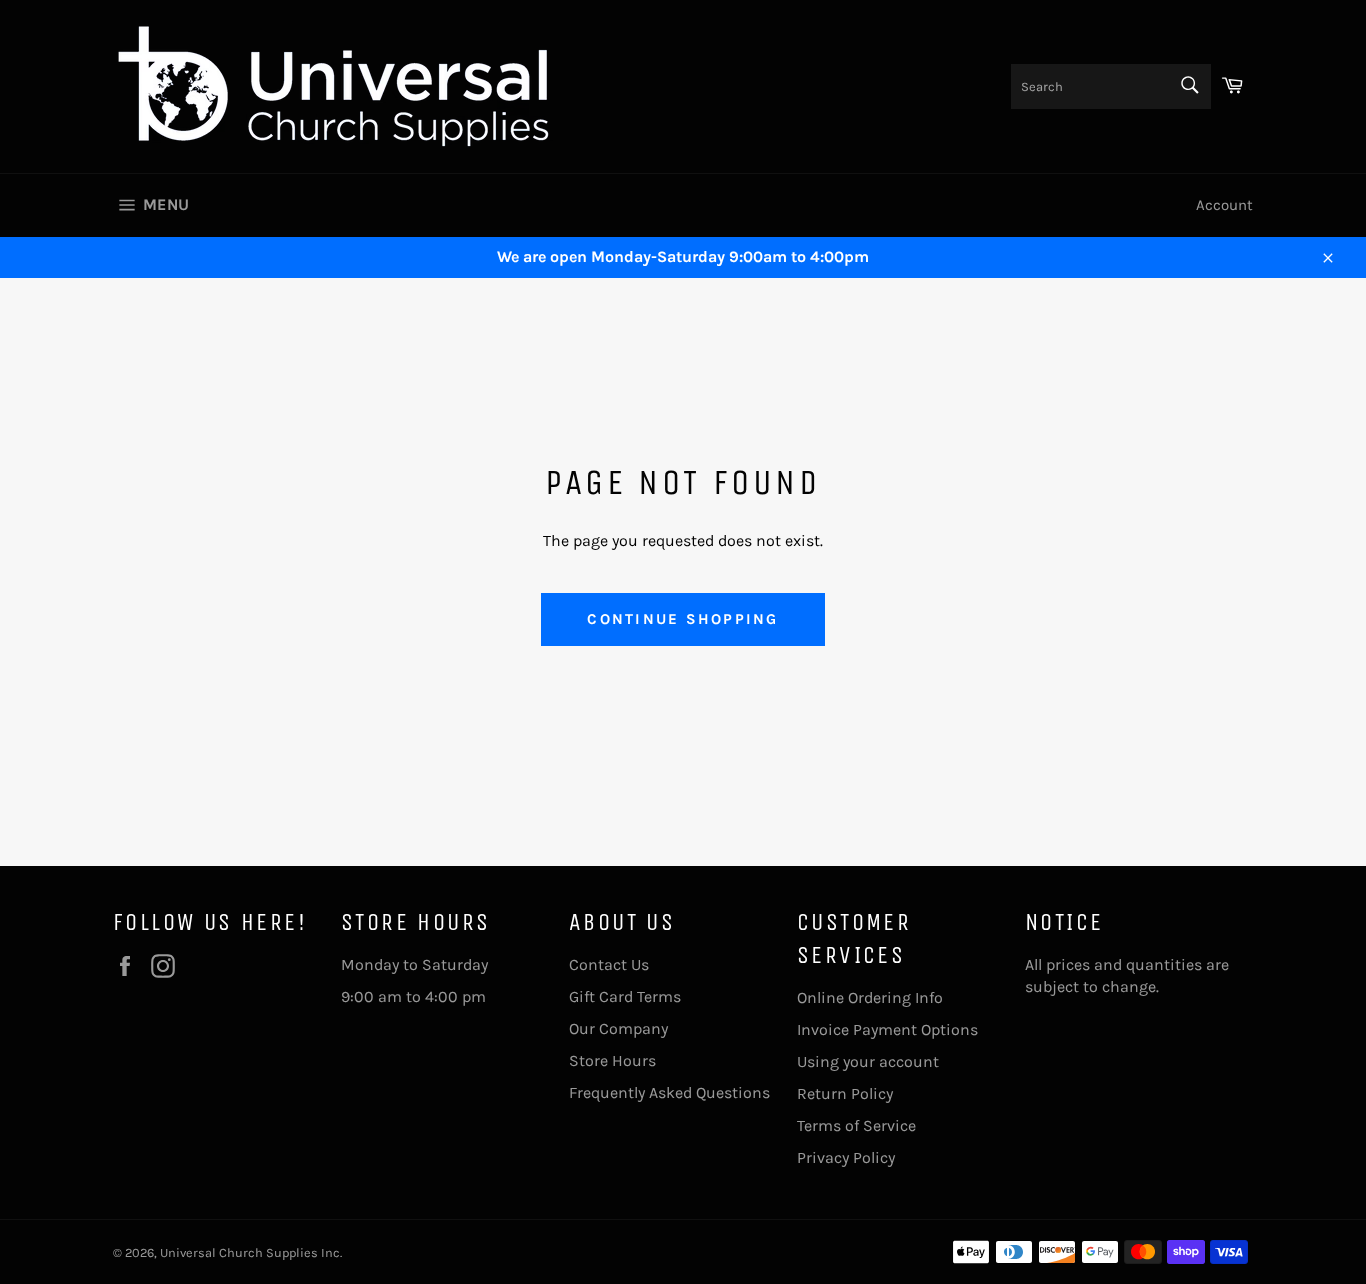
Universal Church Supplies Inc (250, 1252)
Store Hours (612, 1060)
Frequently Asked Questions (669, 1092)
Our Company (618, 1028)
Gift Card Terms (625, 996)
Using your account (868, 1061)
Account (1224, 205)
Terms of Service (856, 1125)
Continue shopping (682, 619)
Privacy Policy (846, 1157)
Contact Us (609, 964)
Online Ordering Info (870, 997)
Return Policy (845, 1093)
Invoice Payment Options (887, 1029)
